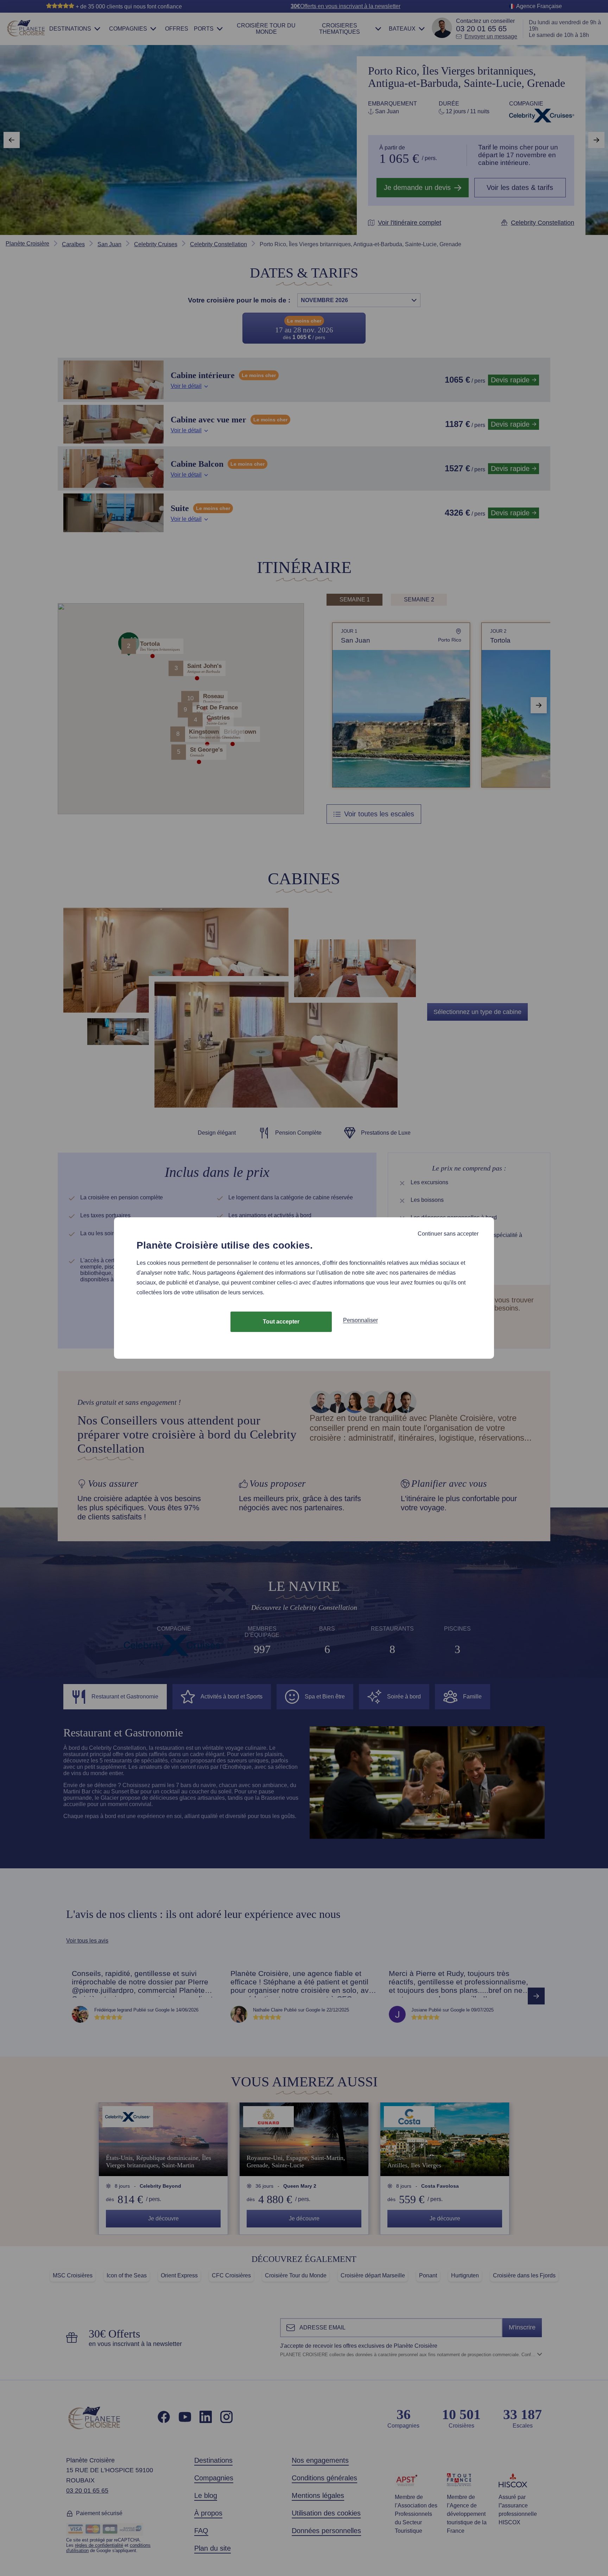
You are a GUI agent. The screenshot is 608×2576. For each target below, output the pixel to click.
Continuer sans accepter (448, 1234)
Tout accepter (281, 1322)
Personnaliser (360, 1320)
